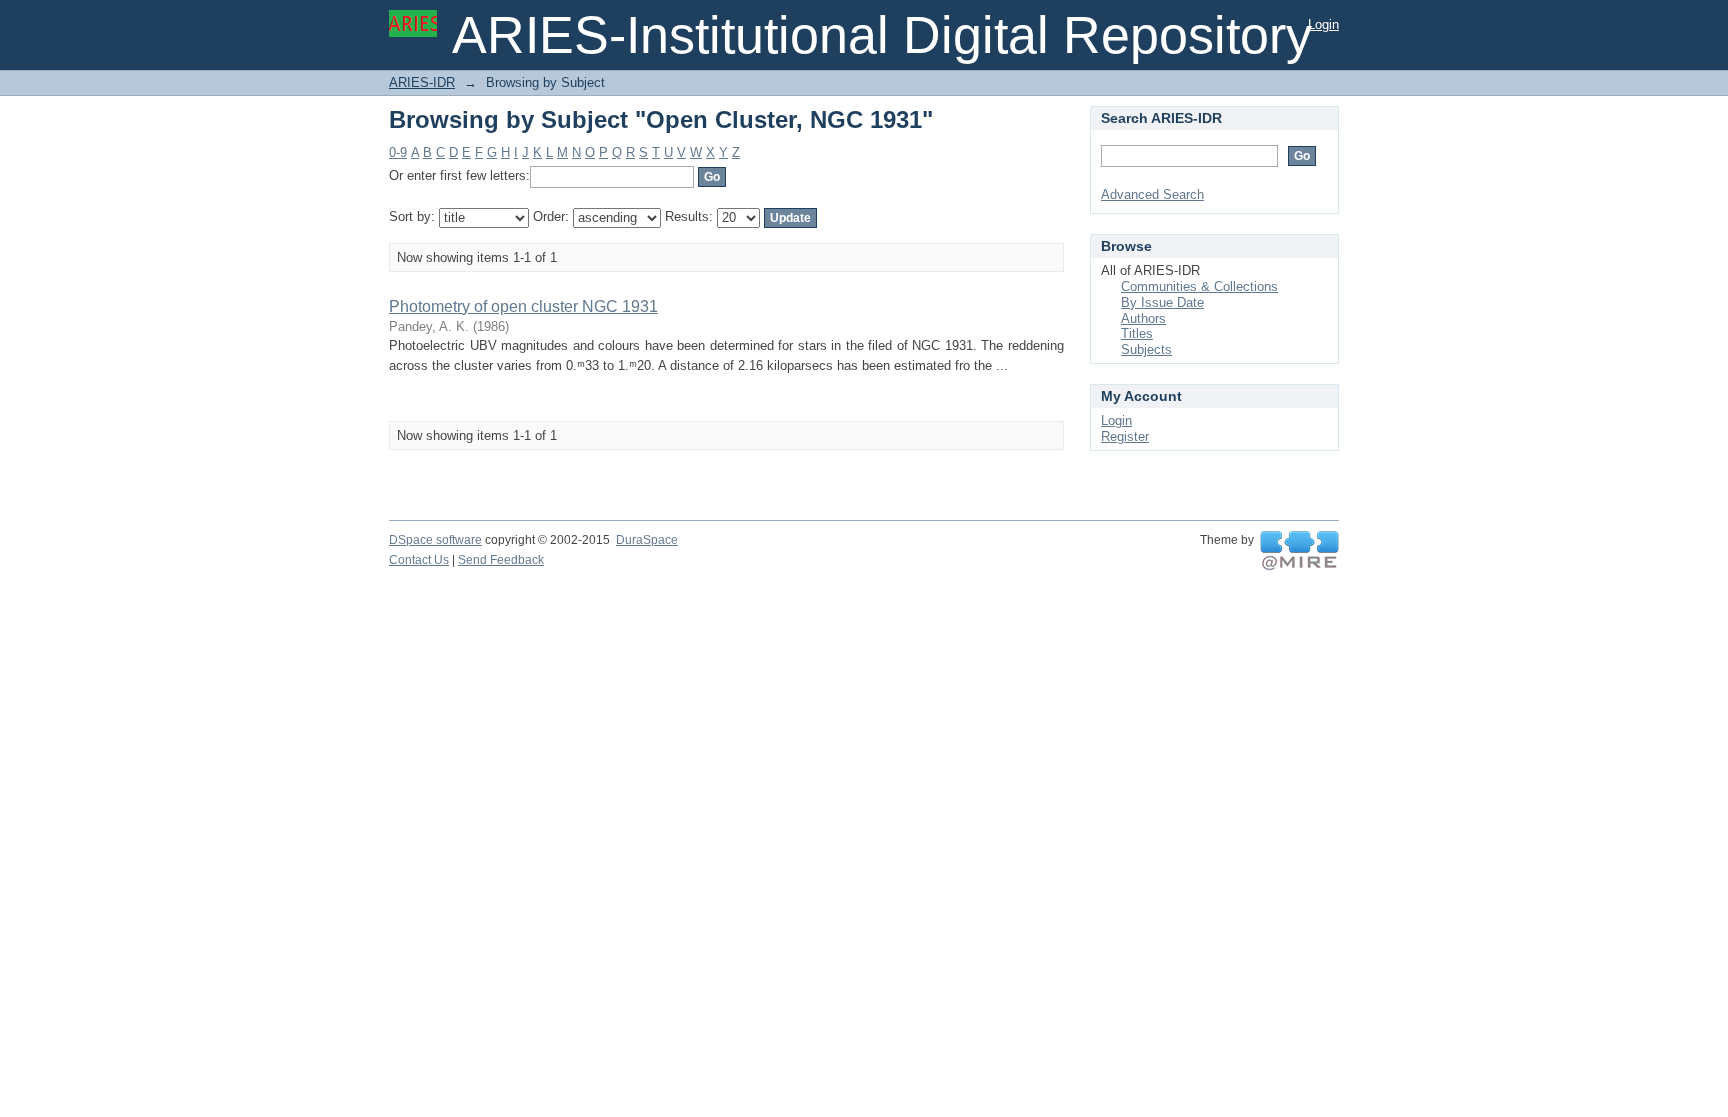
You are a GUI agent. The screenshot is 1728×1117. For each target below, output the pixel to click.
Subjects (1146, 349)
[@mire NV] (1299, 551)
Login (1323, 24)
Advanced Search (1152, 194)
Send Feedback (501, 560)
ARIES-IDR (422, 82)
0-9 (398, 152)
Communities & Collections (1199, 286)
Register (1125, 436)
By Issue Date (1162, 302)
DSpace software (435, 540)
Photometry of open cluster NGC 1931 (523, 306)
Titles (1137, 333)
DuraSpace (647, 540)
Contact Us (419, 560)
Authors (1143, 318)
